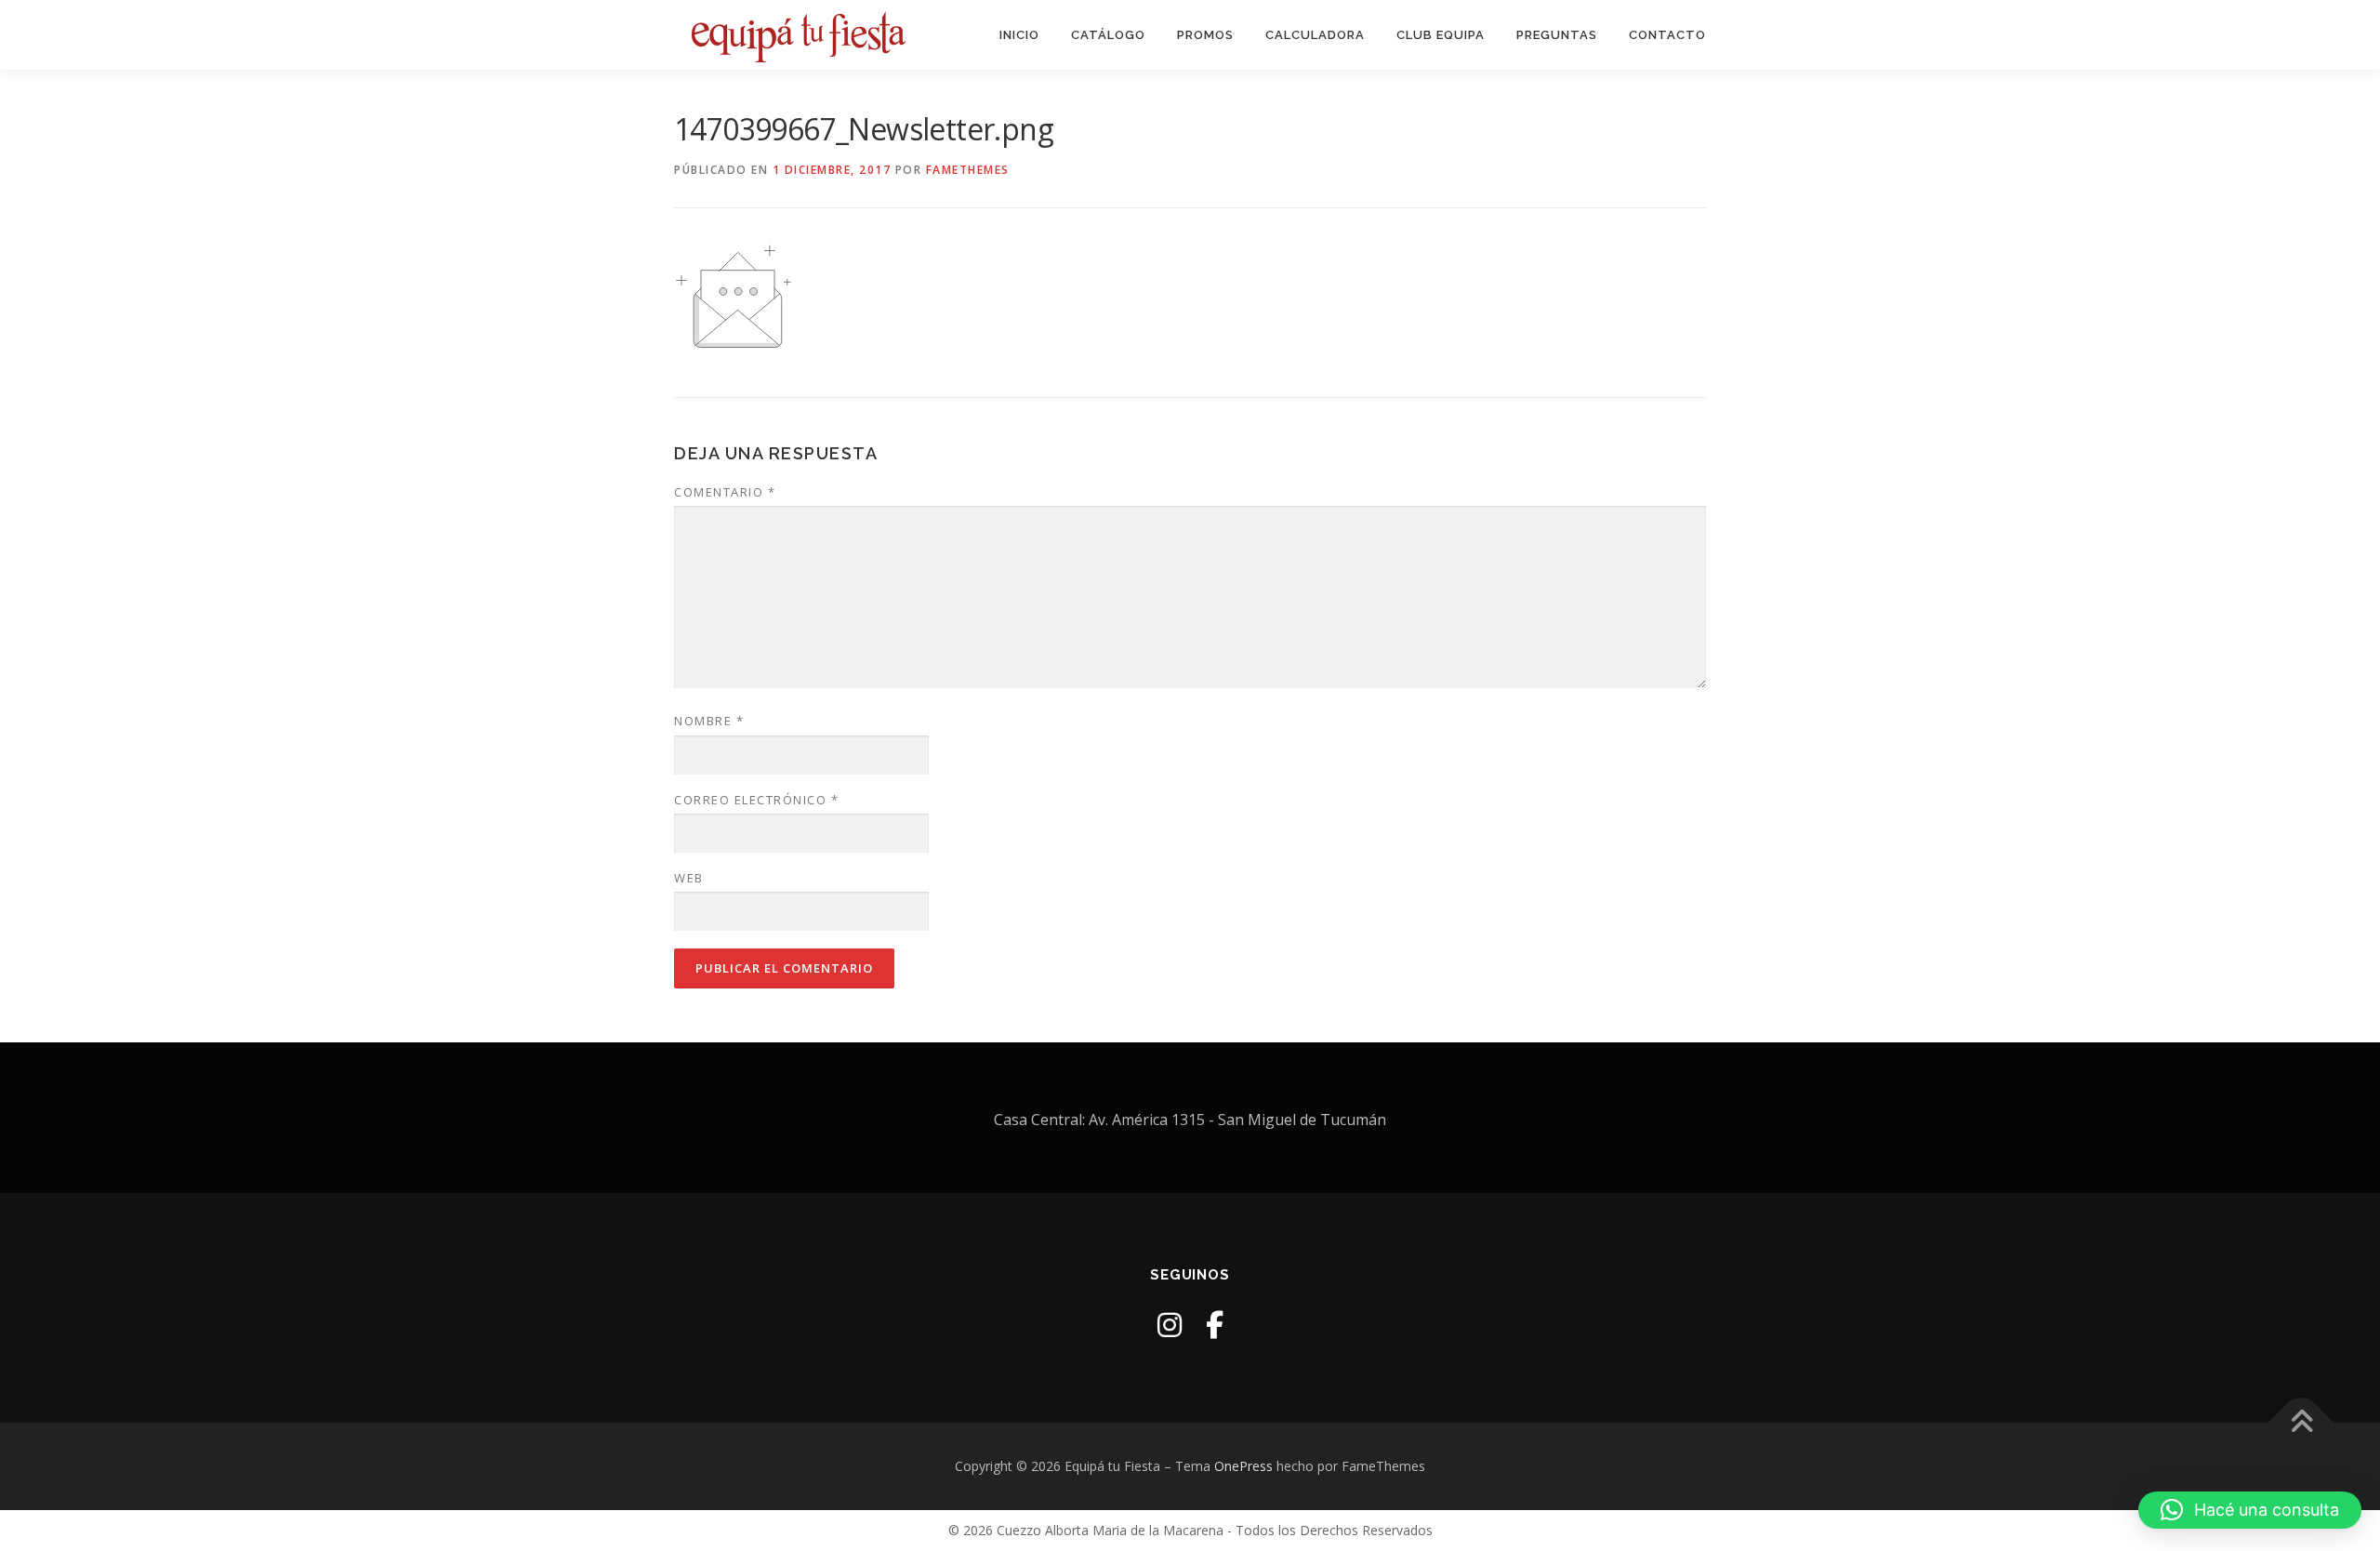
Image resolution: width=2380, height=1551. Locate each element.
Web (689, 878)
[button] (2250, 1510)
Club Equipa (1441, 35)
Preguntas (1557, 35)
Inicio (1019, 35)
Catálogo (1108, 35)
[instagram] (1170, 1325)
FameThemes (968, 170)
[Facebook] (1215, 1325)
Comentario (725, 492)
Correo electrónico (756, 800)
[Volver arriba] (2301, 1423)
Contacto (1667, 35)
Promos (1205, 35)
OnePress (1243, 1466)
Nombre (709, 721)
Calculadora (1315, 35)
